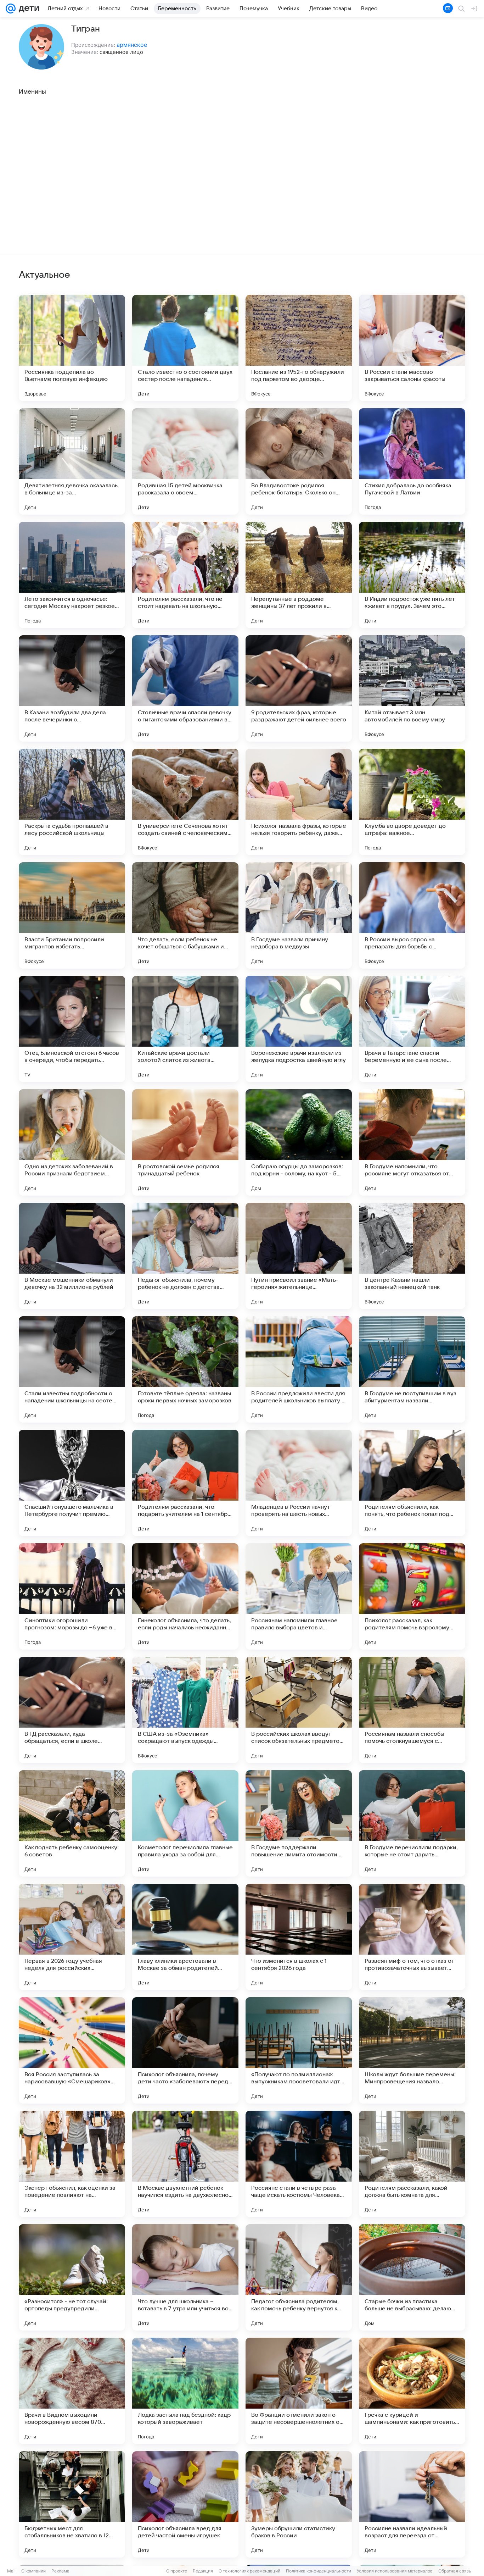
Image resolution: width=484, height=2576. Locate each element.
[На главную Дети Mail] (27, 9)
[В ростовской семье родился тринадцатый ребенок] (185, 1142)
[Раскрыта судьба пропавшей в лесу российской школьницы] (72, 802)
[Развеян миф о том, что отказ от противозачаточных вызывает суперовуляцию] (412, 1937)
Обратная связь (455, 2571)
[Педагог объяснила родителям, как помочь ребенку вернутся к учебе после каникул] (299, 2277)
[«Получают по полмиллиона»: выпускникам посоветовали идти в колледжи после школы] (299, 2050)
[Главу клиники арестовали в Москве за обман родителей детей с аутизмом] (185, 1937)
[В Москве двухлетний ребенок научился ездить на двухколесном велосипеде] (185, 2164)
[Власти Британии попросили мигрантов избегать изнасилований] (72, 915)
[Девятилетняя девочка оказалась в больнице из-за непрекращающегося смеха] (72, 461)
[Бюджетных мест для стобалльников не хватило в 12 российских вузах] (72, 2504)
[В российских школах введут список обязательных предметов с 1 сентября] (299, 1710)
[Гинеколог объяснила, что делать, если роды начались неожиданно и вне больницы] (185, 1596)
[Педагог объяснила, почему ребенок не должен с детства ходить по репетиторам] (185, 1256)
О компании (33, 2571)
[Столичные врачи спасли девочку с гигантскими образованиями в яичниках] (185, 688)
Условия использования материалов (395, 2571)
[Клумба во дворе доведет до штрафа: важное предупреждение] (412, 802)
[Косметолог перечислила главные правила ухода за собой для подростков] (185, 1823)
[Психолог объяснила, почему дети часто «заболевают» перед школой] (185, 2050)
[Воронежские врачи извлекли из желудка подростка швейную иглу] (299, 1029)
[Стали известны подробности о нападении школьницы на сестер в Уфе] (72, 1369)
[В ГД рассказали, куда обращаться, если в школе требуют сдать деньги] (72, 1710)
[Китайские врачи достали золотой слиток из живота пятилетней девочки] (185, 1029)
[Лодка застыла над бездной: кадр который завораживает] (185, 2391)
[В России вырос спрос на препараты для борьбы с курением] (412, 915)
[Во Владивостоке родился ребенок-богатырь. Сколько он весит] (299, 461)
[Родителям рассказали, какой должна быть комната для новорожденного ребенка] (412, 2164)
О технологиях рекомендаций (249, 2571)
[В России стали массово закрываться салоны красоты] (412, 348)
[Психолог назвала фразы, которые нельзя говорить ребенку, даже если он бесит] (299, 802)
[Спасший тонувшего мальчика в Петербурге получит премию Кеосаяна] (72, 1483)
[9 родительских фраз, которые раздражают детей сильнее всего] (299, 688)
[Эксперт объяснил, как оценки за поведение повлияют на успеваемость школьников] (72, 2164)
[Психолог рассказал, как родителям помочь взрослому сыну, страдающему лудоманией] (412, 1596)
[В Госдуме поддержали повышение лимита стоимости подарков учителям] (299, 1823)
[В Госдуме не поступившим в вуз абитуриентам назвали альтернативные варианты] (412, 1369)
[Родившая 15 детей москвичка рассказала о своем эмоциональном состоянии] (185, 461)
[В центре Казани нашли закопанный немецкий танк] (412, 1256)
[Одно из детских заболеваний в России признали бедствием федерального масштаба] (72, 1142)
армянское (132, 45)
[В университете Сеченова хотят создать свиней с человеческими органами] (185, 802)
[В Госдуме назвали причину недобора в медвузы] (299, 915)
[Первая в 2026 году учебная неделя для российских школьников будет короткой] (72, 1937)
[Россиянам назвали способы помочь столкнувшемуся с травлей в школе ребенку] (412, 1710)
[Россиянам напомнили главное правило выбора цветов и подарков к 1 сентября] (299, 1596)
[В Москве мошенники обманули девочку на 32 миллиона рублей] (72, 1256)
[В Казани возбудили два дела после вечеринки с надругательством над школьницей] (72, 688)
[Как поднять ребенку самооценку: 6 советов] (72, 1823)
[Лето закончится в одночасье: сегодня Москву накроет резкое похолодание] (72, 575)
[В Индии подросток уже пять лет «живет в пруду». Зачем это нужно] (412, 575)
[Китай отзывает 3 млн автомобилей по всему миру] (412, 688)
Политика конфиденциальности (319, 2571)
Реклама (60, 2571)
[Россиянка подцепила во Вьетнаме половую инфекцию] (72, 348)
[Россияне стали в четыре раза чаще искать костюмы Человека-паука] (299, 2164)
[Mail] (11, 9)
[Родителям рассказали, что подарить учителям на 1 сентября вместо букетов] (185, 1483)
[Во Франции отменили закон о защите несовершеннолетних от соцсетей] (299, 2391)
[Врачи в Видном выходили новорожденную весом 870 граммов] (72, 2391)
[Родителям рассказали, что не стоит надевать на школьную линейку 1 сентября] (185, 575)
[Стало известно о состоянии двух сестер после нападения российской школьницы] (185, 348)
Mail (11, 2571)
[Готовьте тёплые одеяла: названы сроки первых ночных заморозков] (185, 1369)
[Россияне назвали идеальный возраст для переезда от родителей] (412, 2504)
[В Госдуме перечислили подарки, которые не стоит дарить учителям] (412, 1823)
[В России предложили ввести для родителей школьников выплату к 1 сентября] (299, 1369)
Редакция (203, 2571)
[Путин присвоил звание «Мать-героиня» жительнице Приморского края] (299, 1256)
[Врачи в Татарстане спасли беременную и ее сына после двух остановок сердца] (412, 1029)
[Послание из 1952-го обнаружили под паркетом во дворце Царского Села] (299, 348)
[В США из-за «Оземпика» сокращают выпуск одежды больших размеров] (185, 1710)
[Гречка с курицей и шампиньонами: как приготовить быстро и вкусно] (412, 2391)
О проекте (177, 2571)
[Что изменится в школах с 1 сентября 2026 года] (299, 1937)
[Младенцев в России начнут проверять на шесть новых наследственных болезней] (299, 1483)
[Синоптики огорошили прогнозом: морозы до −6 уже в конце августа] (72, 1596)
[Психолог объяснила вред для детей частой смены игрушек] (185, 2504)
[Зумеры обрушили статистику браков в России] (299, 2504)
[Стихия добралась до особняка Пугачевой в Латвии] (412, 461)
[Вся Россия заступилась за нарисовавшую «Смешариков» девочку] (72, 2050)
